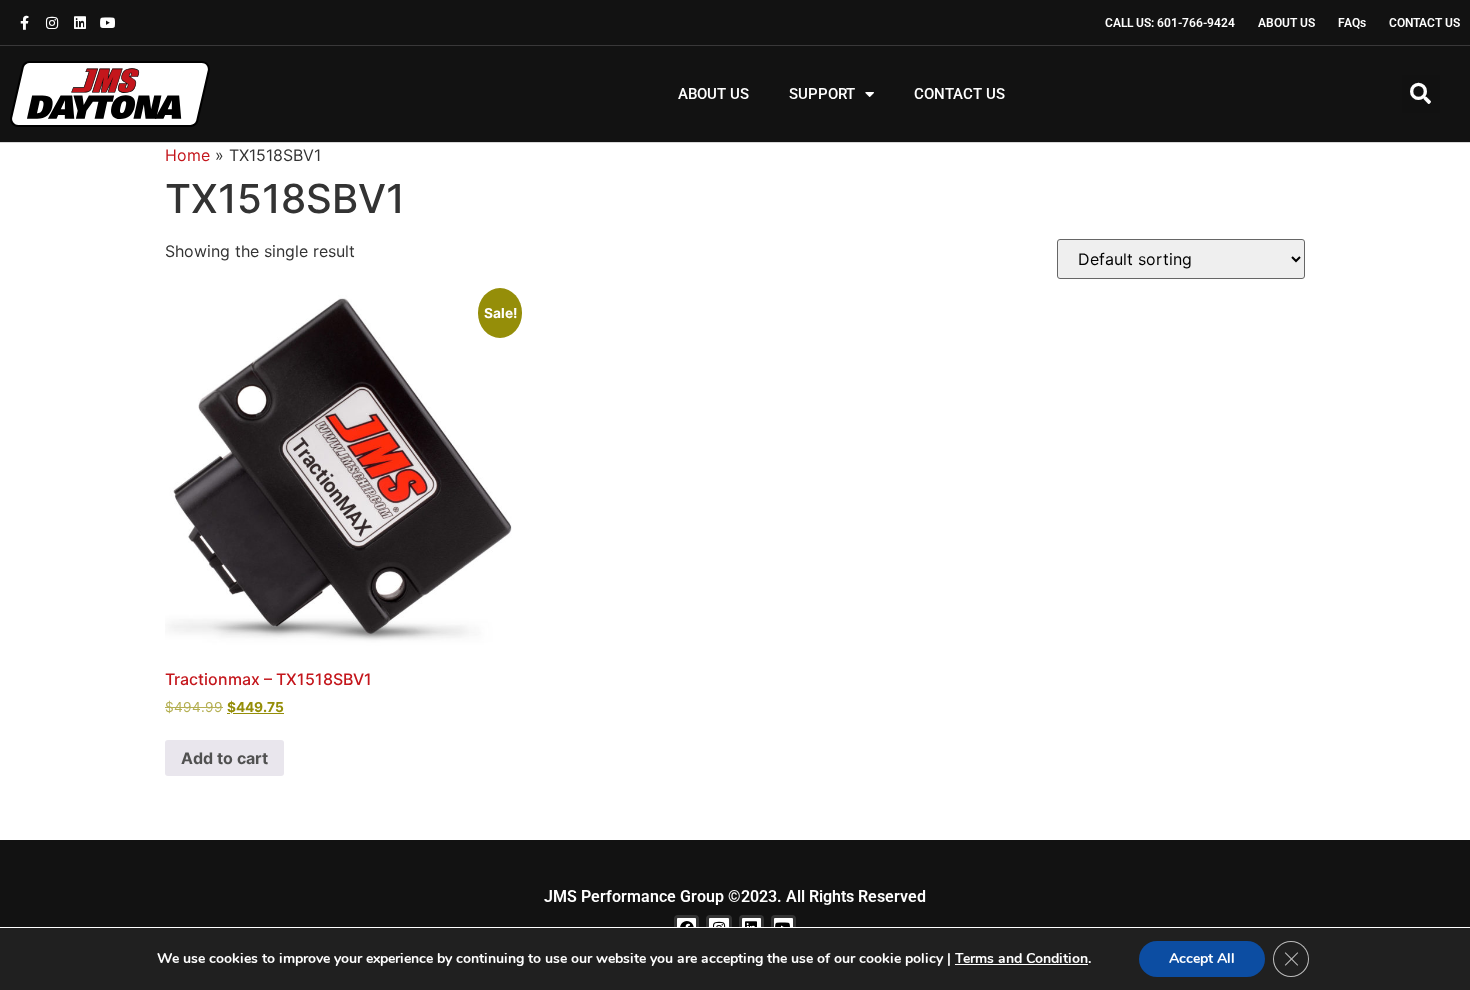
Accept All (1202, 958)
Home (187, 155)
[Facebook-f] (24, 23)
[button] (1421, 94)
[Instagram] (52, 23)
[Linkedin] (80, 23)
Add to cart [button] (224, 758)
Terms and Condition (1021, 958)
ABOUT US (713, 94)
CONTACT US (959, 94)
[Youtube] (108, 23)
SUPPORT (822, 94)
